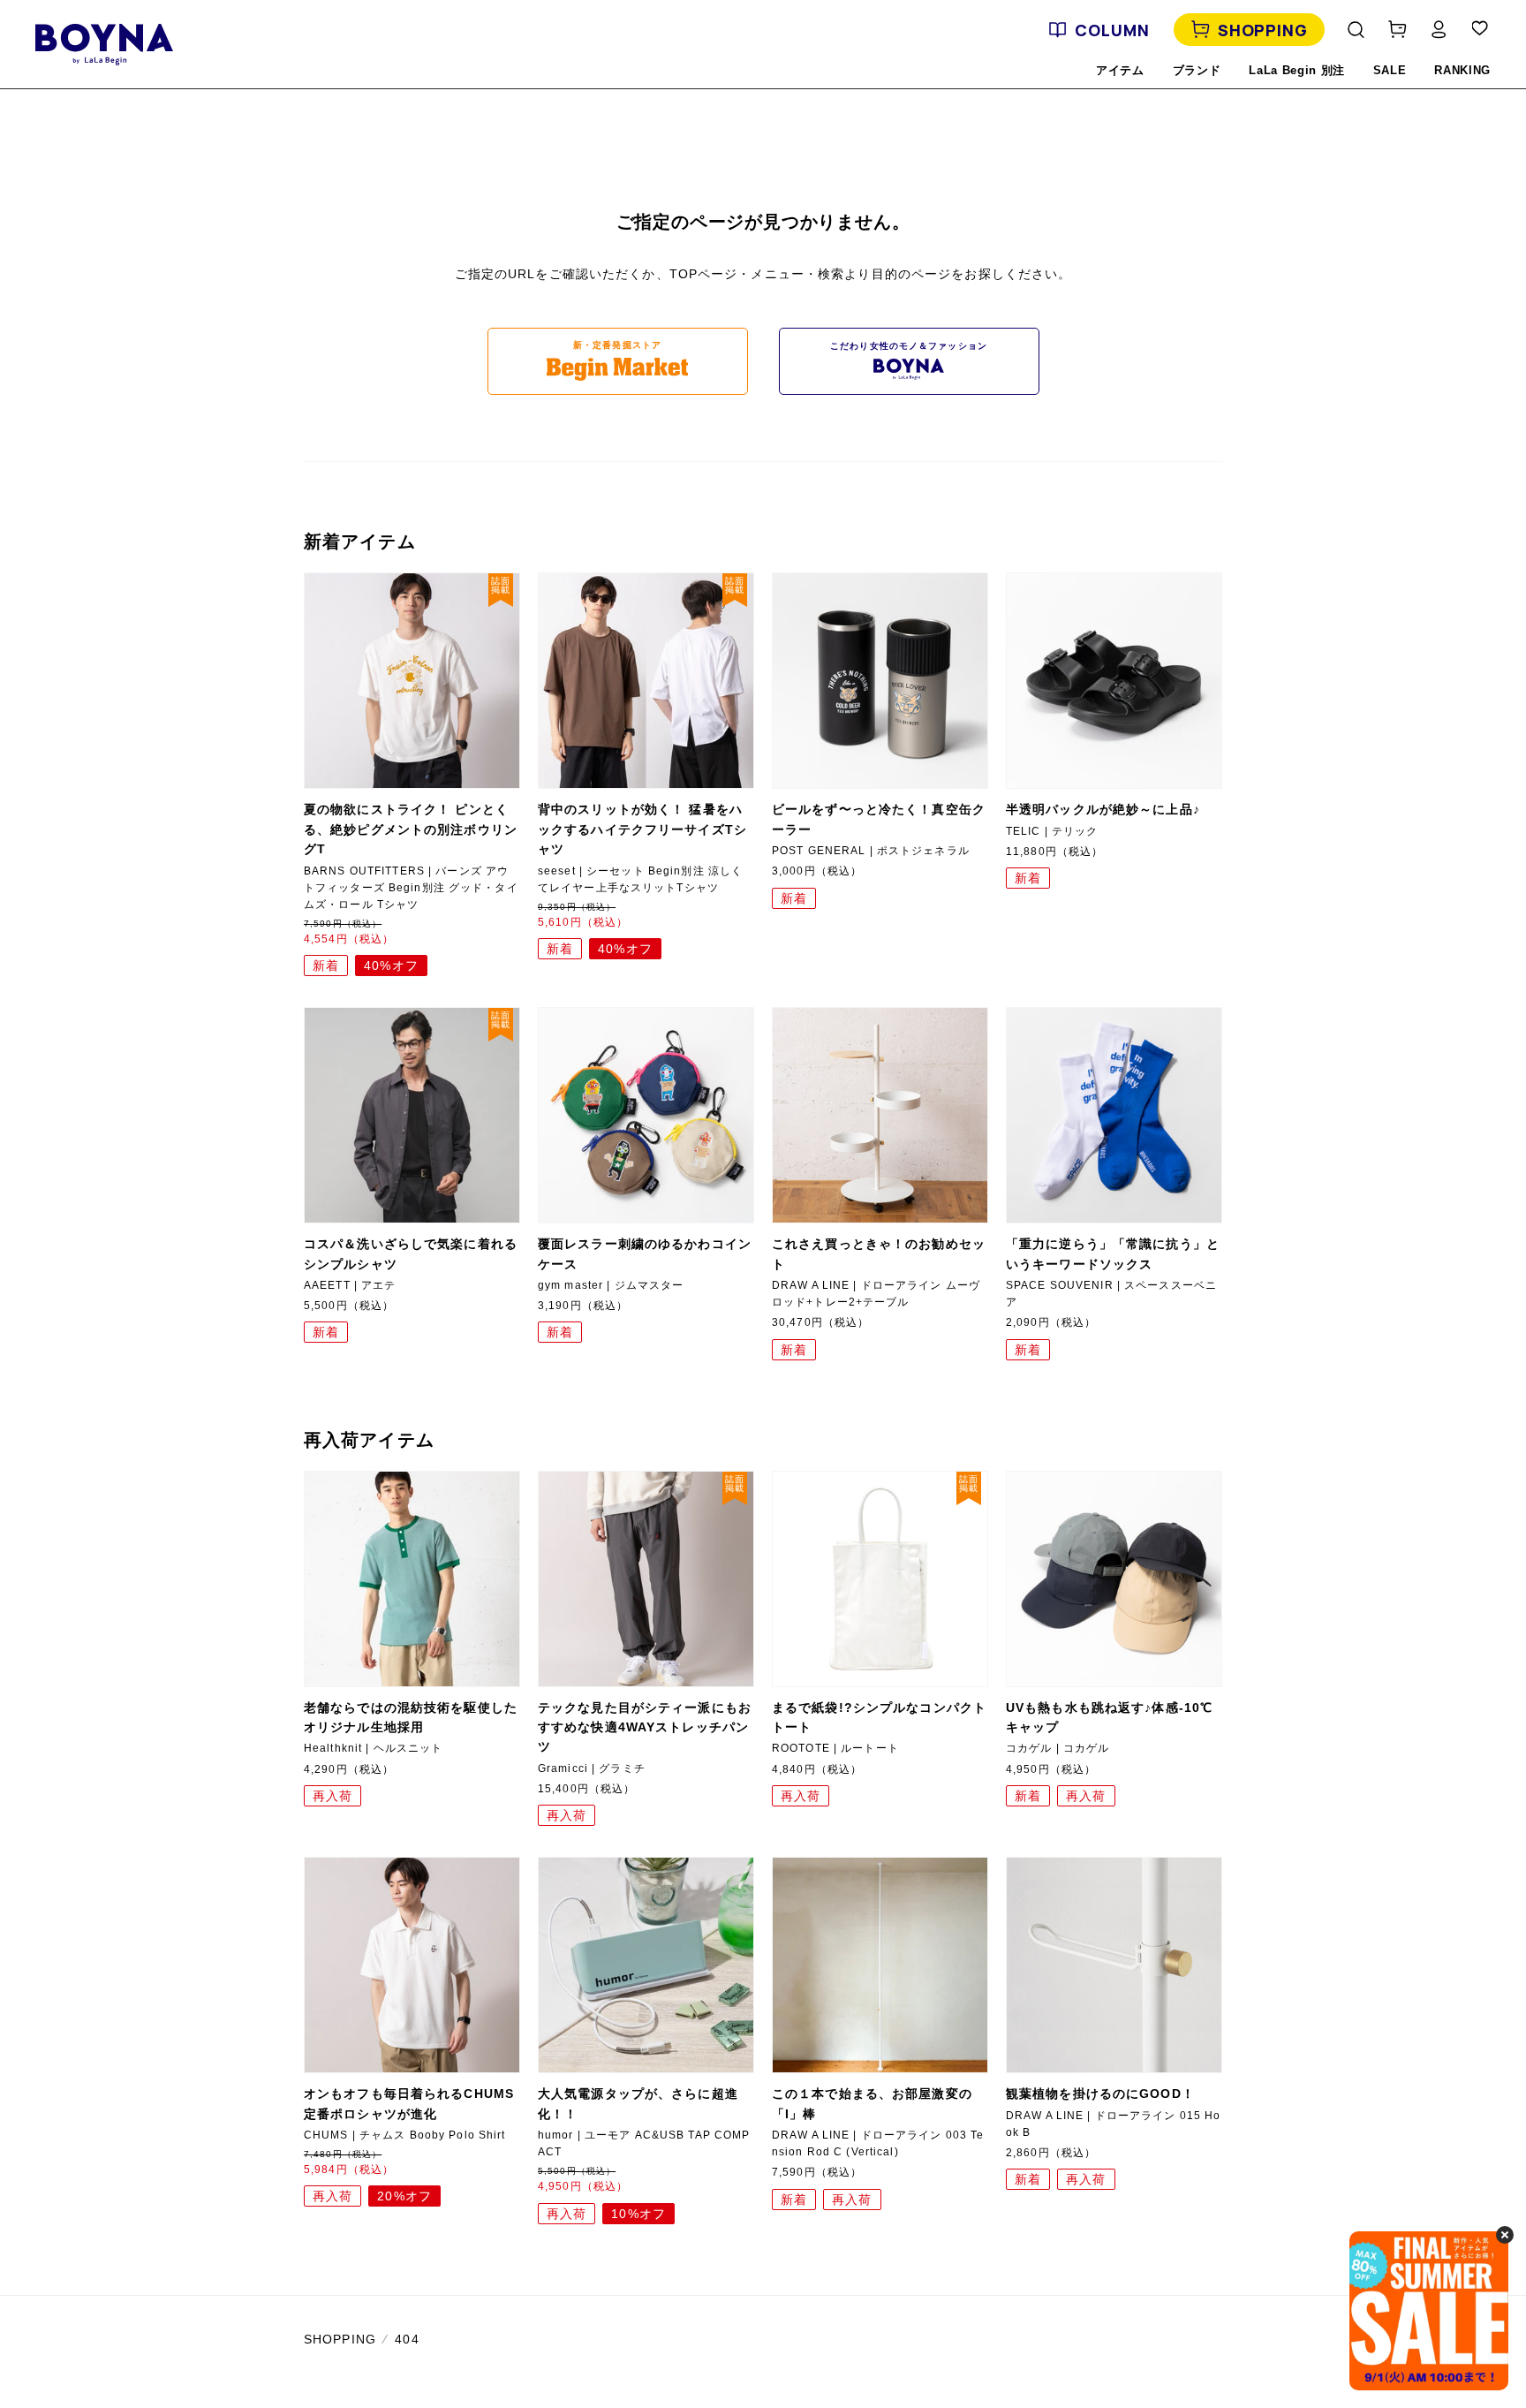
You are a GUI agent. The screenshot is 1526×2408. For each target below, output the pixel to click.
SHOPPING (1263, 30)
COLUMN (1112, 30)
